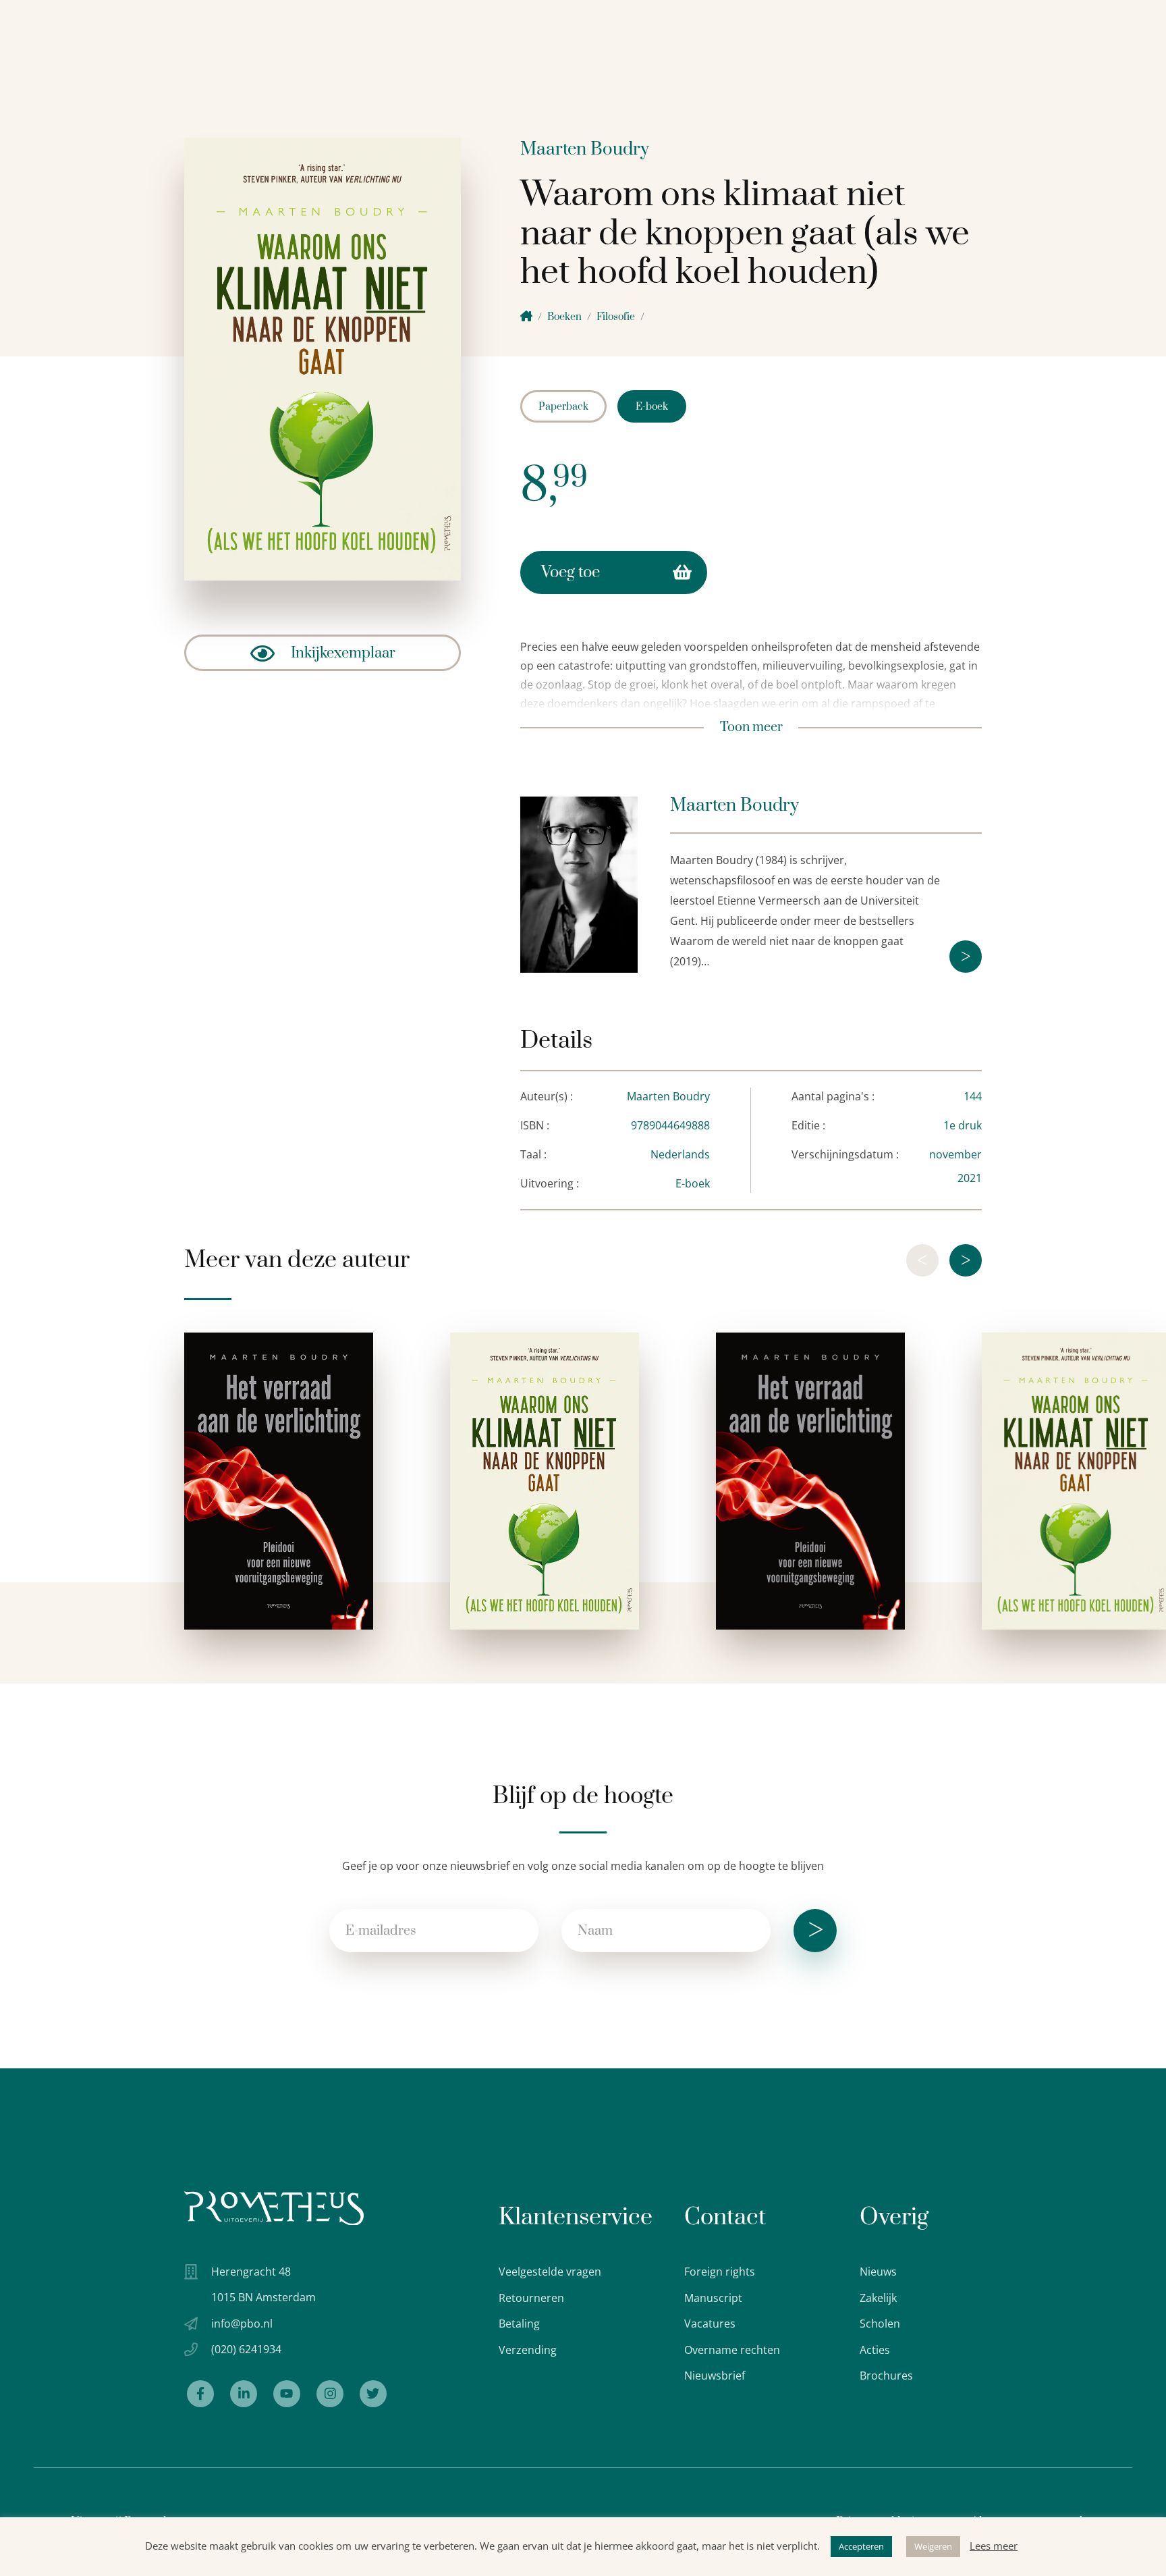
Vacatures (710, 2324)
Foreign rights (720, 2272)
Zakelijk (878, 2298)
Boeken (564, 317)
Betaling (519, 2324)
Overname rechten (732, 2350)
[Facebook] (200, 2394)
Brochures (886, 2376)
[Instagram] (330, 2394)
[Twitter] (373, 2394)
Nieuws (878, 2272)
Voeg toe (571, 572)
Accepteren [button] (861, 2546)
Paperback (563, 407)
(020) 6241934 (246, 2349)
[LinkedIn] (244, 2394)
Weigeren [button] (933, 2546)
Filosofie (616, 317)
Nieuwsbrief (715, 2376)
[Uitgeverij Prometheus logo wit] (274, 2208)
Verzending (528, 2350)
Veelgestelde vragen (550, 2272)
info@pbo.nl (242, 2324)
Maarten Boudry (585, 150)
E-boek (652, 407)
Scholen (880, 2324)
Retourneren (531, 2298)
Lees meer (994, 2546)
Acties (875, 2350)
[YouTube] (287, 2394)
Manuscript (713, 2298)
